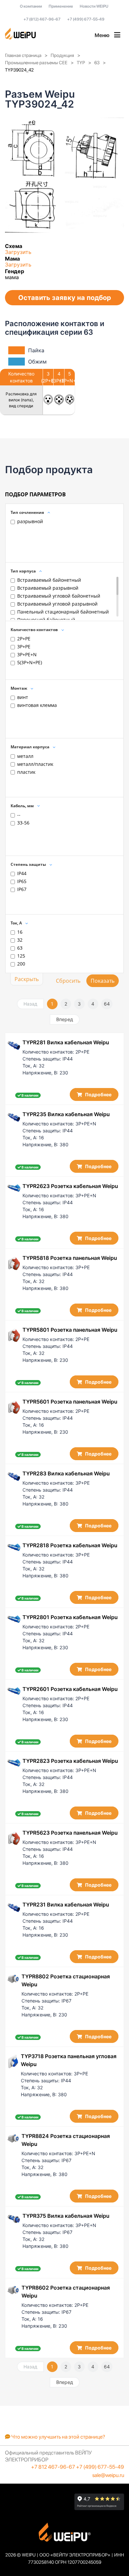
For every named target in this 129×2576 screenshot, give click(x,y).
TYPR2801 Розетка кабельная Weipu (70, 1617)
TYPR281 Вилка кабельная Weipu (66, 1042)
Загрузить (18, 252)
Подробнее (98, 1094)
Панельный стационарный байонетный (63, 612)
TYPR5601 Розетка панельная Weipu (70, 1402)
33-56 (23, 823)
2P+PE (24, 639)
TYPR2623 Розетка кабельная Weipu (70, 1186)
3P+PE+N (27, 654)
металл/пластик (35, 764)
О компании (31, 6)
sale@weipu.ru (108, 2475)
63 (20, 948)
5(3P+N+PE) (30, 662)
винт (23, 697)
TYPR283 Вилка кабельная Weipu (66, 1473)
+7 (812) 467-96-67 (42, 19)
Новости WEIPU (94, 6)
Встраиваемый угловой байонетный (59, 596)
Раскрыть (27, 979)
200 (21, 964)
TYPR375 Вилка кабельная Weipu (66, 2216)
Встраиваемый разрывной (48, 588)
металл (25, 756)
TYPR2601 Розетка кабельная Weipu (70, 1689)
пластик (26, 772)
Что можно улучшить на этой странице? (58, 2437)
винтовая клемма (37, 705)
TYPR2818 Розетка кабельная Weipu (70, 1545)
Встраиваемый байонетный (49, 580)
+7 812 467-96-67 (53, 2467)
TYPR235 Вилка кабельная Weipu (66, 1114)
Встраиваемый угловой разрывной (57, 604)
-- (19, 815)
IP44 (22, 873)
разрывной (30, 521)
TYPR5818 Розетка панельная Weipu (70, 1258)
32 (20, 940)
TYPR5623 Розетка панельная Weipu (70, 1833)
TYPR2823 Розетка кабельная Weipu (70, 1761)
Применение (61, 6)
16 (20, 932)
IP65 (22, 881)
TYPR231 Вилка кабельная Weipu (66, 1905)
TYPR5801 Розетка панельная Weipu (70, 1330)
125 (21, 956)
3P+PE (24, 646)
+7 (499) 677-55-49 (86, 19)
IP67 (22, 889)
